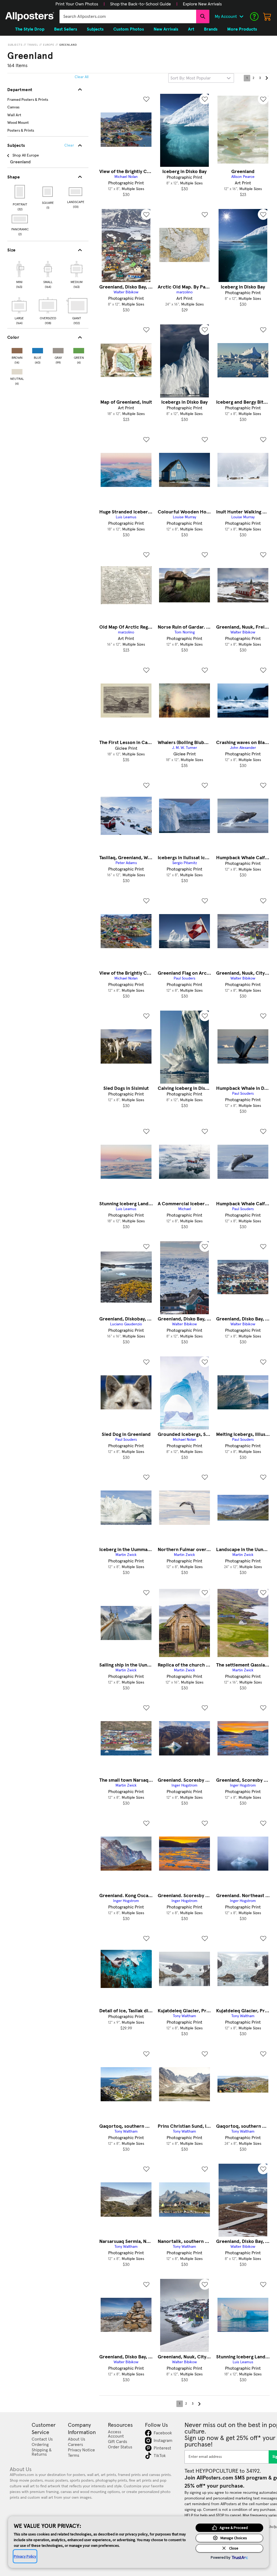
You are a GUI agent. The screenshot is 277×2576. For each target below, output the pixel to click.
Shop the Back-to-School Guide (141, 4)
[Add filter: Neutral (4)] (17, 371)
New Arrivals (166, 29)
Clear (69, 145)
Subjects (15, 45)
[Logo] (30, 16)
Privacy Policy (25, 2556)
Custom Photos (129, 29)
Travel (33, 45)
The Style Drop (30, 29)
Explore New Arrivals (202, 4)
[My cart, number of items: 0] (267, 16)
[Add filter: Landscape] (76, 192)
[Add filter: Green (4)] (79, 349)
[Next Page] (266, 78)
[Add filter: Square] (48, 192)
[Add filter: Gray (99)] (58, 349)
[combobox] (128, 16)
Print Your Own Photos (77, 4)
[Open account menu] (241, 16)
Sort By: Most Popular (191, 78)
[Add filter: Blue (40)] (38, 349)
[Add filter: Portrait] (20, 192)
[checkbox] (19, 274)
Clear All (82, 77)
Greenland (68, 45)
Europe (49, 45)
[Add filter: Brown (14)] (17, 349)
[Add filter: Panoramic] (20, 219)
